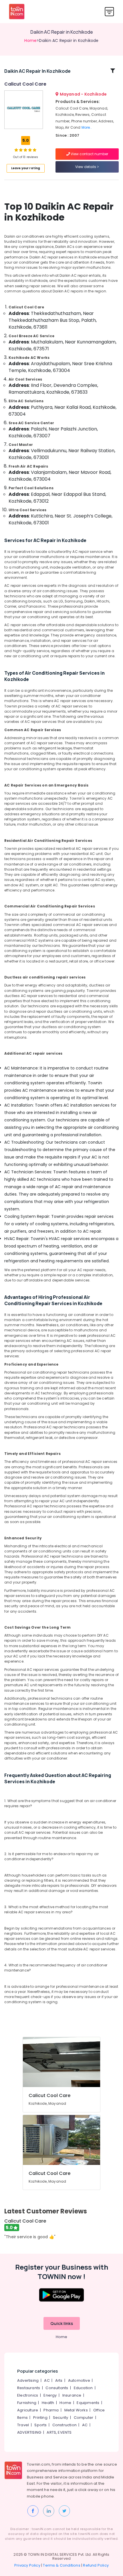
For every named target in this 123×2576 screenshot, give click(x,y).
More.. (87, 127)
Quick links (62, 2323)
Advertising (28, 2380)
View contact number (89, 154)
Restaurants (29, 2388)
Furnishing (27, 2403)
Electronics (28, 2395)
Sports (40, 2425)
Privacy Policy (27, 2565)
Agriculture (28, 2410)
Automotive (79, 2380)
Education (83, 2388)
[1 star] (35, 150)
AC (47, 2380)
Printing (40, 2418)
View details (86, 167)
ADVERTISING (29, 2432)
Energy (50, 2395)
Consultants (57, 2388)
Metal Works (76, 2410)
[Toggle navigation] (109, 12)
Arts (59, 2380)
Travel (23, 2425)
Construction (65, 2425)
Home (30, 41)
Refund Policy (96, 2565)
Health (48, 2403)
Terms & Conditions (62, 2565)
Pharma (51, 2410)
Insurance (72, 2395)
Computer (84, 2418)
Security (61, 2418)
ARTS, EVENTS (59, 2432)
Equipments (88, 2403)
